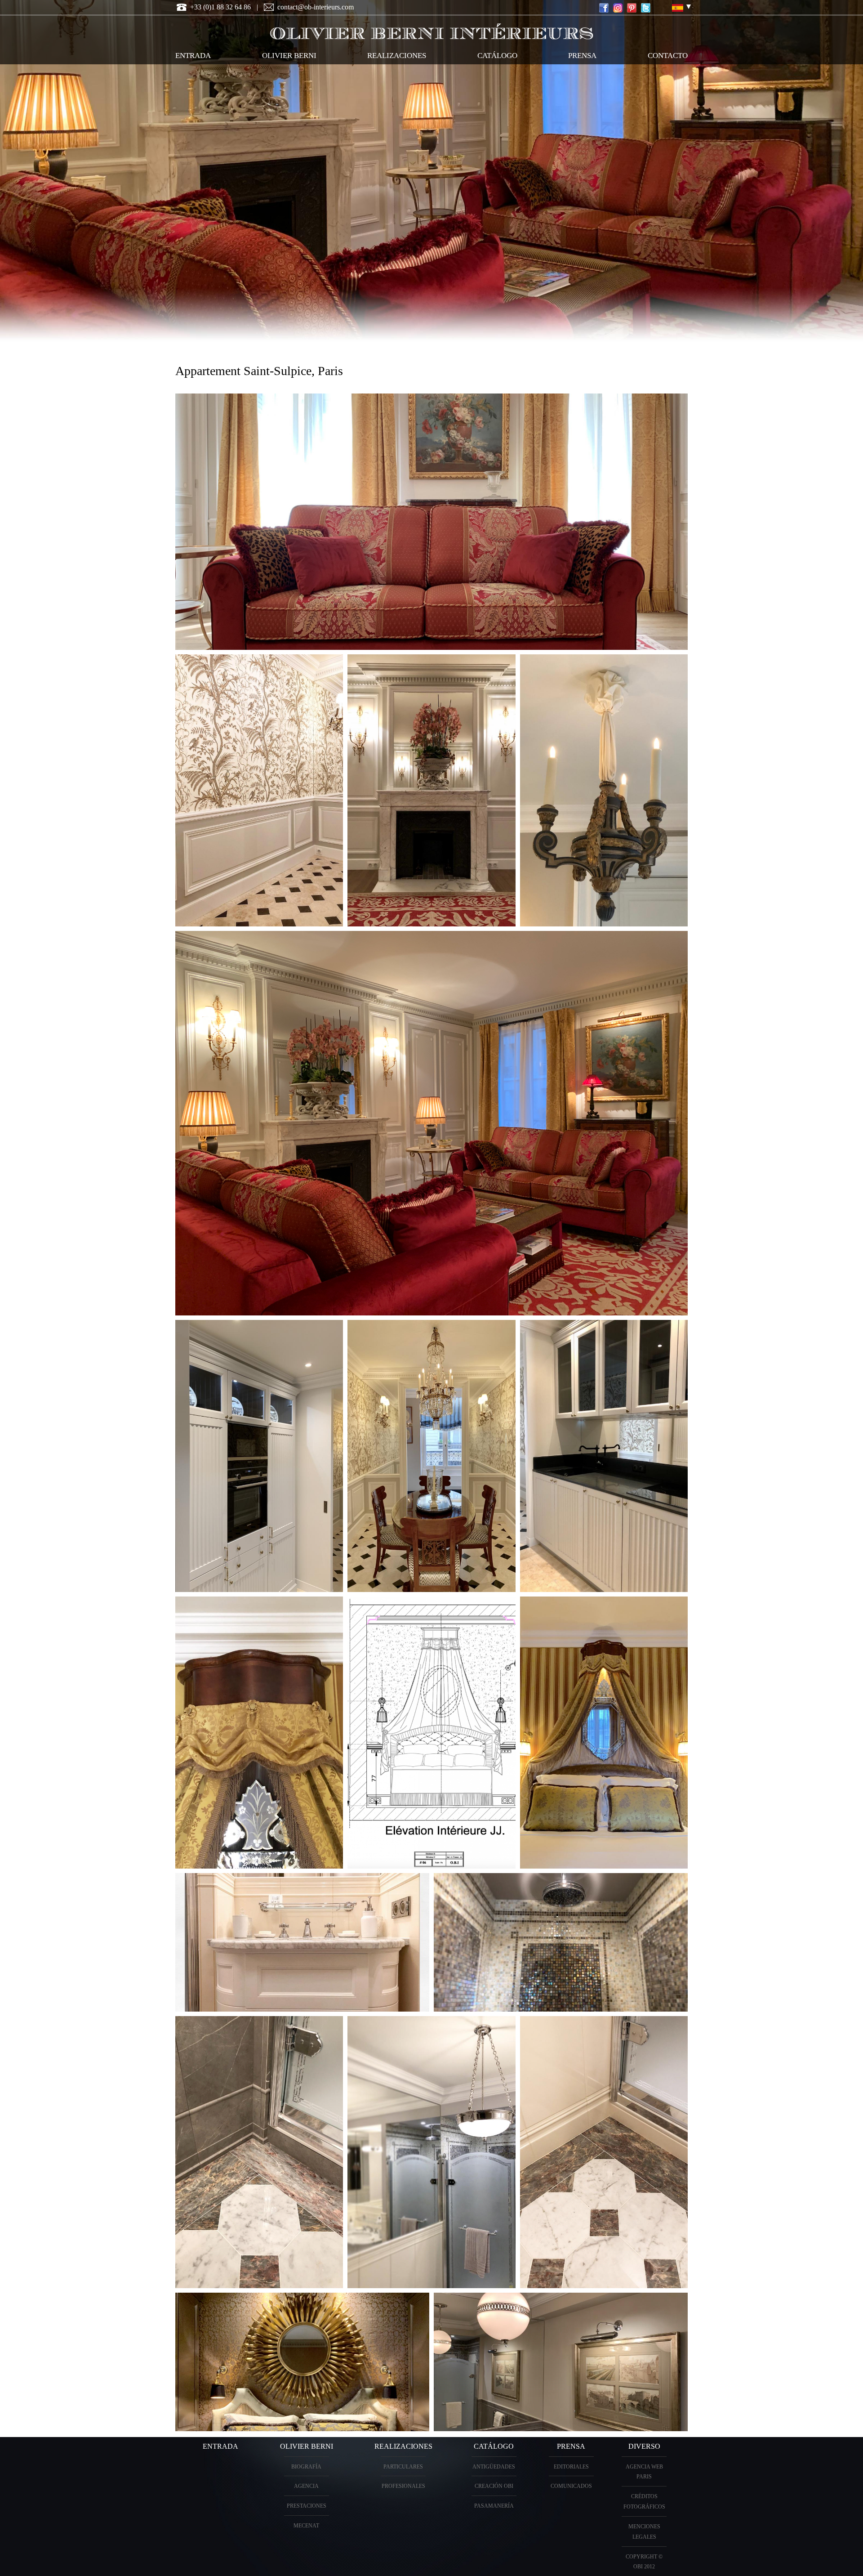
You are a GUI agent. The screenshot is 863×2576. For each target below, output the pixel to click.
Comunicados (571, 2486)
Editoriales (571, 2467)
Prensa (582, 56)
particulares (403, 2467)
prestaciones (307, 2506)
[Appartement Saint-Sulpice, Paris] (678, 8)
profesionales (403, 2486)
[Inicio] (431, 30)
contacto (668, 56)
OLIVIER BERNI (289, 56)
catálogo (497, 56)
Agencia (306, 2486)
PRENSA (571, 2446)
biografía (306, 2467)
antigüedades (494, 2467)
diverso (644, 2446)
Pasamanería (494, 2506)
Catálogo (494, 2446)
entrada (193, 56)
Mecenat (306, 2526)
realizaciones (397, 56)
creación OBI (494, 2486)
